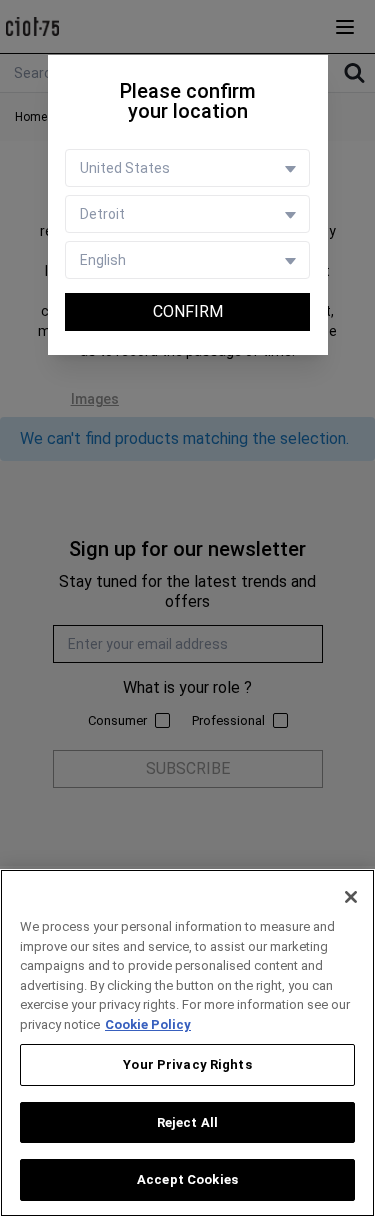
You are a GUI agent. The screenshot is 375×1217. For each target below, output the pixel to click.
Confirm (188, 311)
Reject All (187, 1122)
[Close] (351, 897)
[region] (187, 1043)
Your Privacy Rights (187, 1064)
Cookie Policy (148, 1024)
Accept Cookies (187, 1179)
